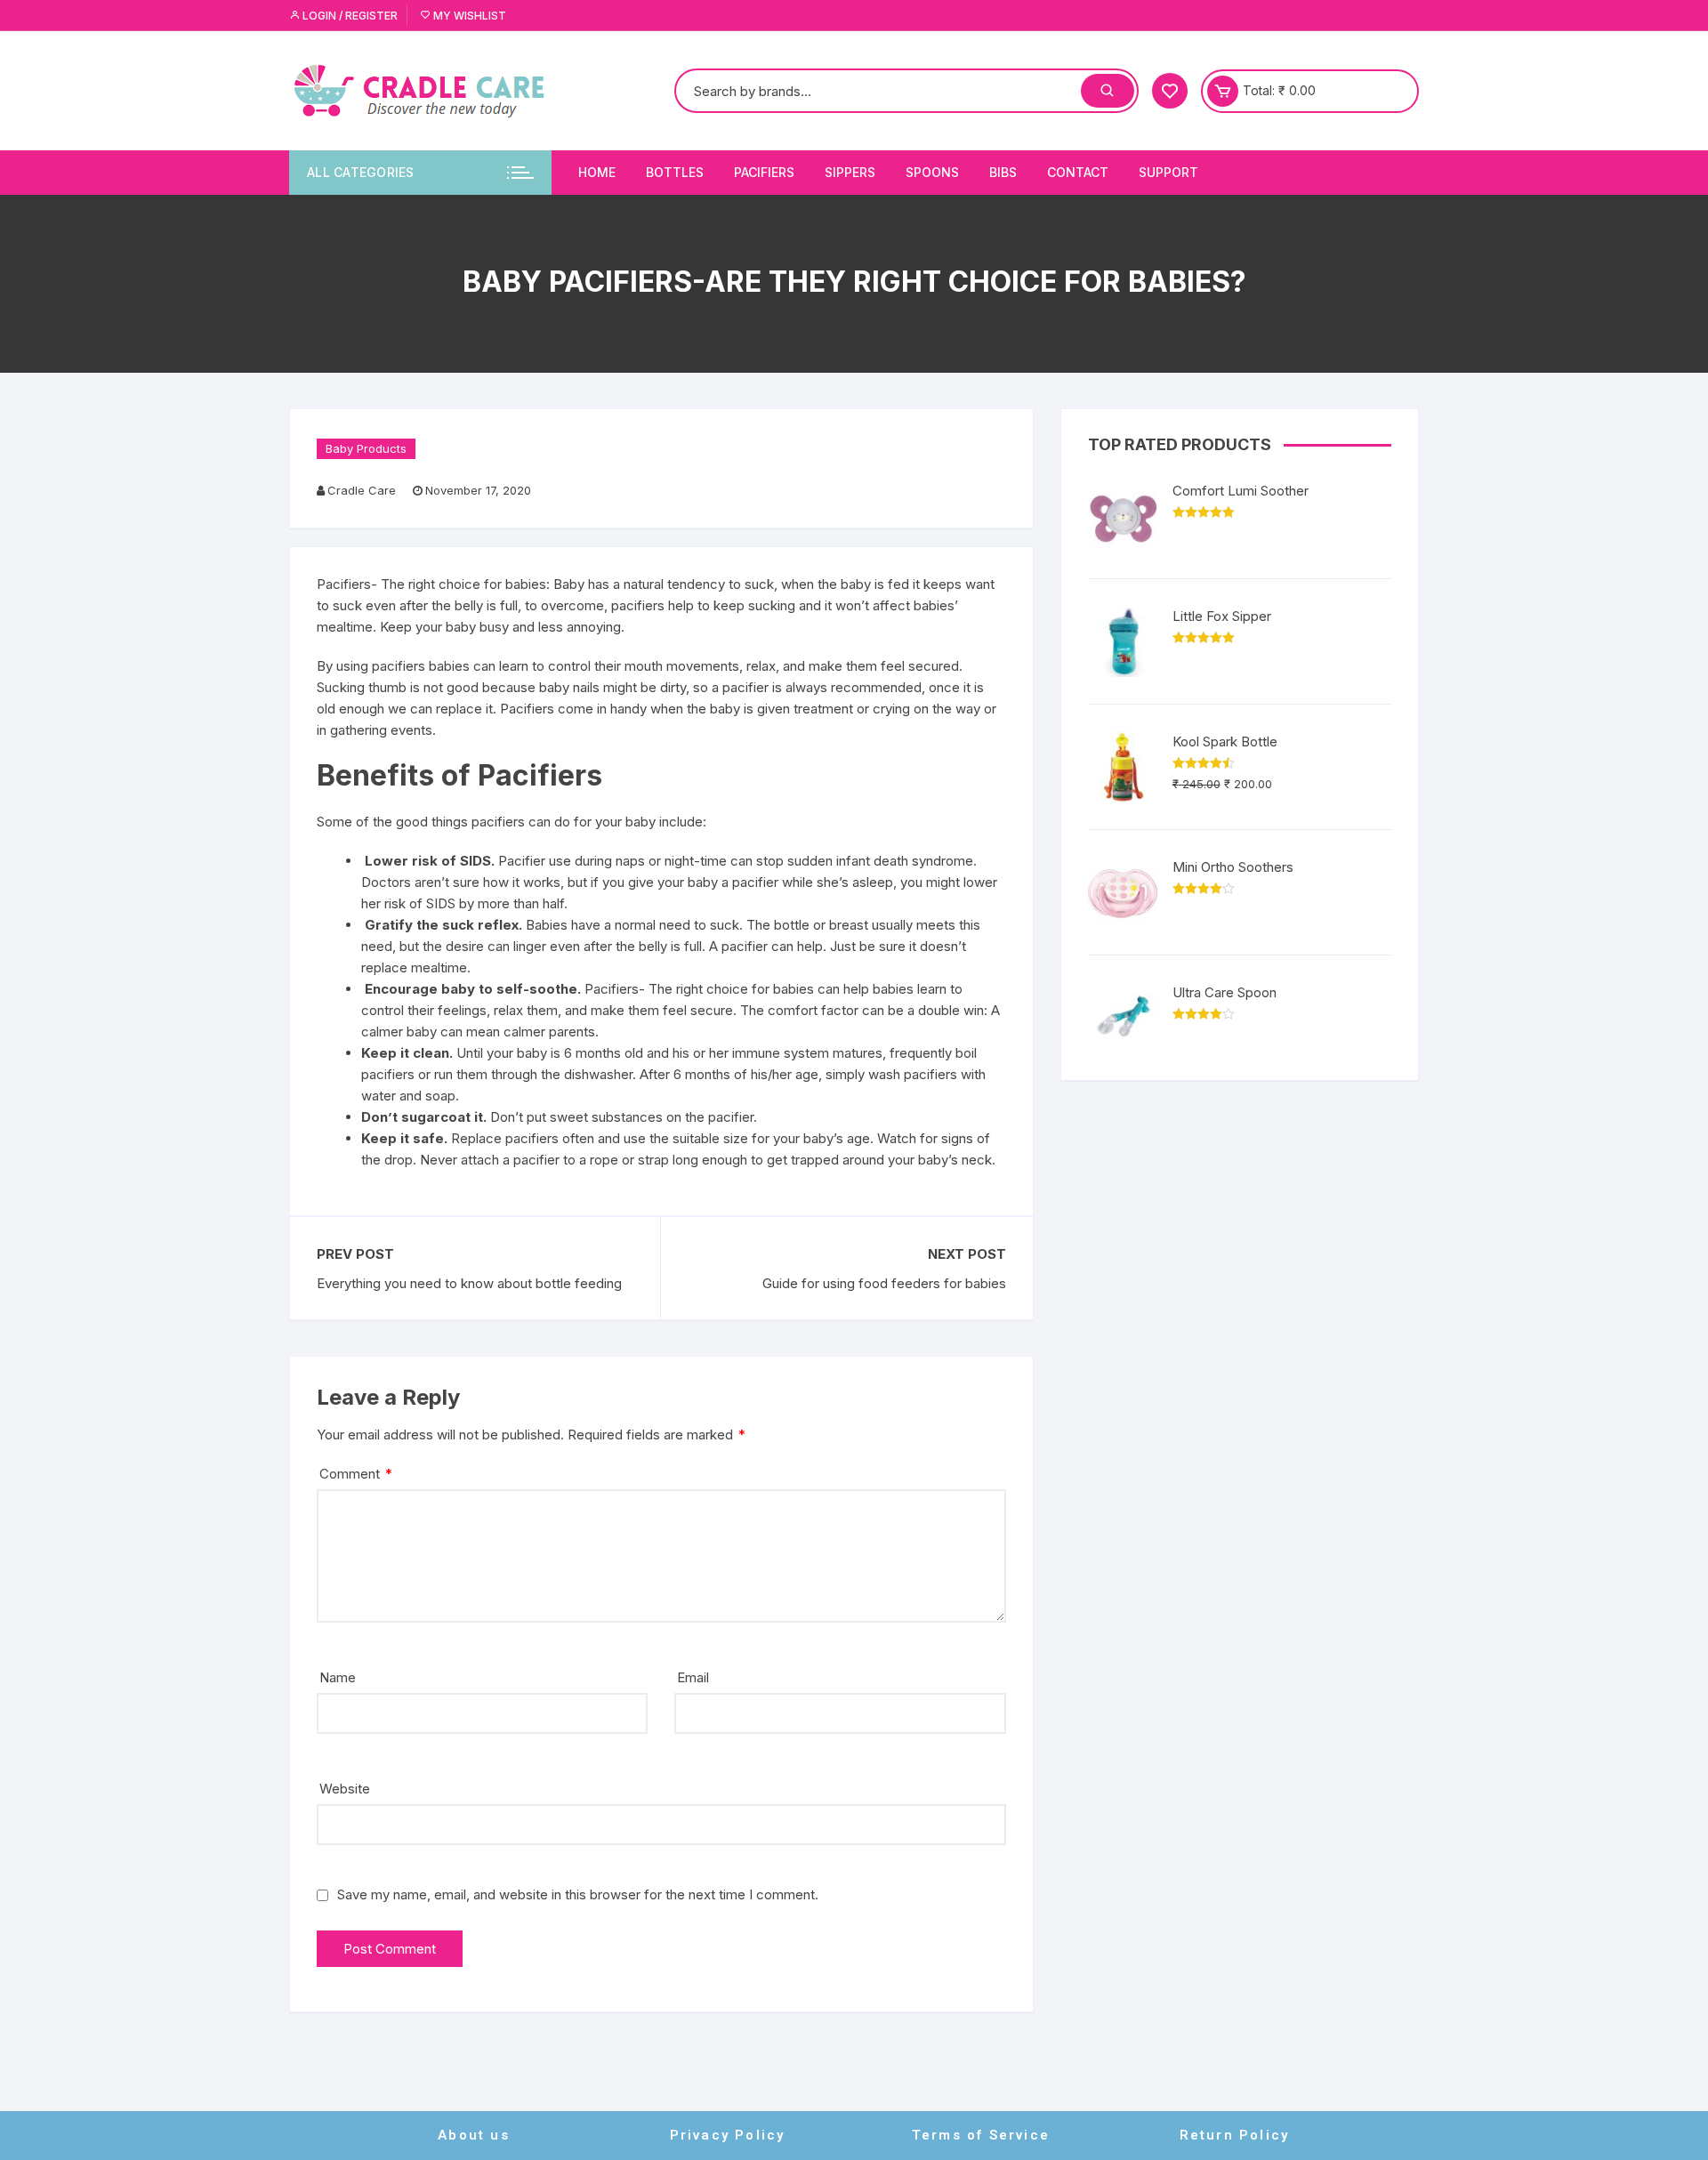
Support (1168, 172)
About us (474, 2135)
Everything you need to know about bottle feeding (469, 1283)
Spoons (932, 172)
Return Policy (1235, 2135)
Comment (356, 1474)
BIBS (1003, 172)
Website (345, 1789)
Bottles (675, 172)
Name (338, 1677)
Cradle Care (362, 490)
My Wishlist (468, 16)
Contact (1078, 172)
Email (693, 1677)
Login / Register (349, 16)
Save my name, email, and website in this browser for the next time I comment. (578, 1894)
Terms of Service (981, 2135)
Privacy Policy (728, 2135)
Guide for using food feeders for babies (884, 1283)
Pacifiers (764, 172)
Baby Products (366, 448)
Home (597, 172)
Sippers (850, 172)
